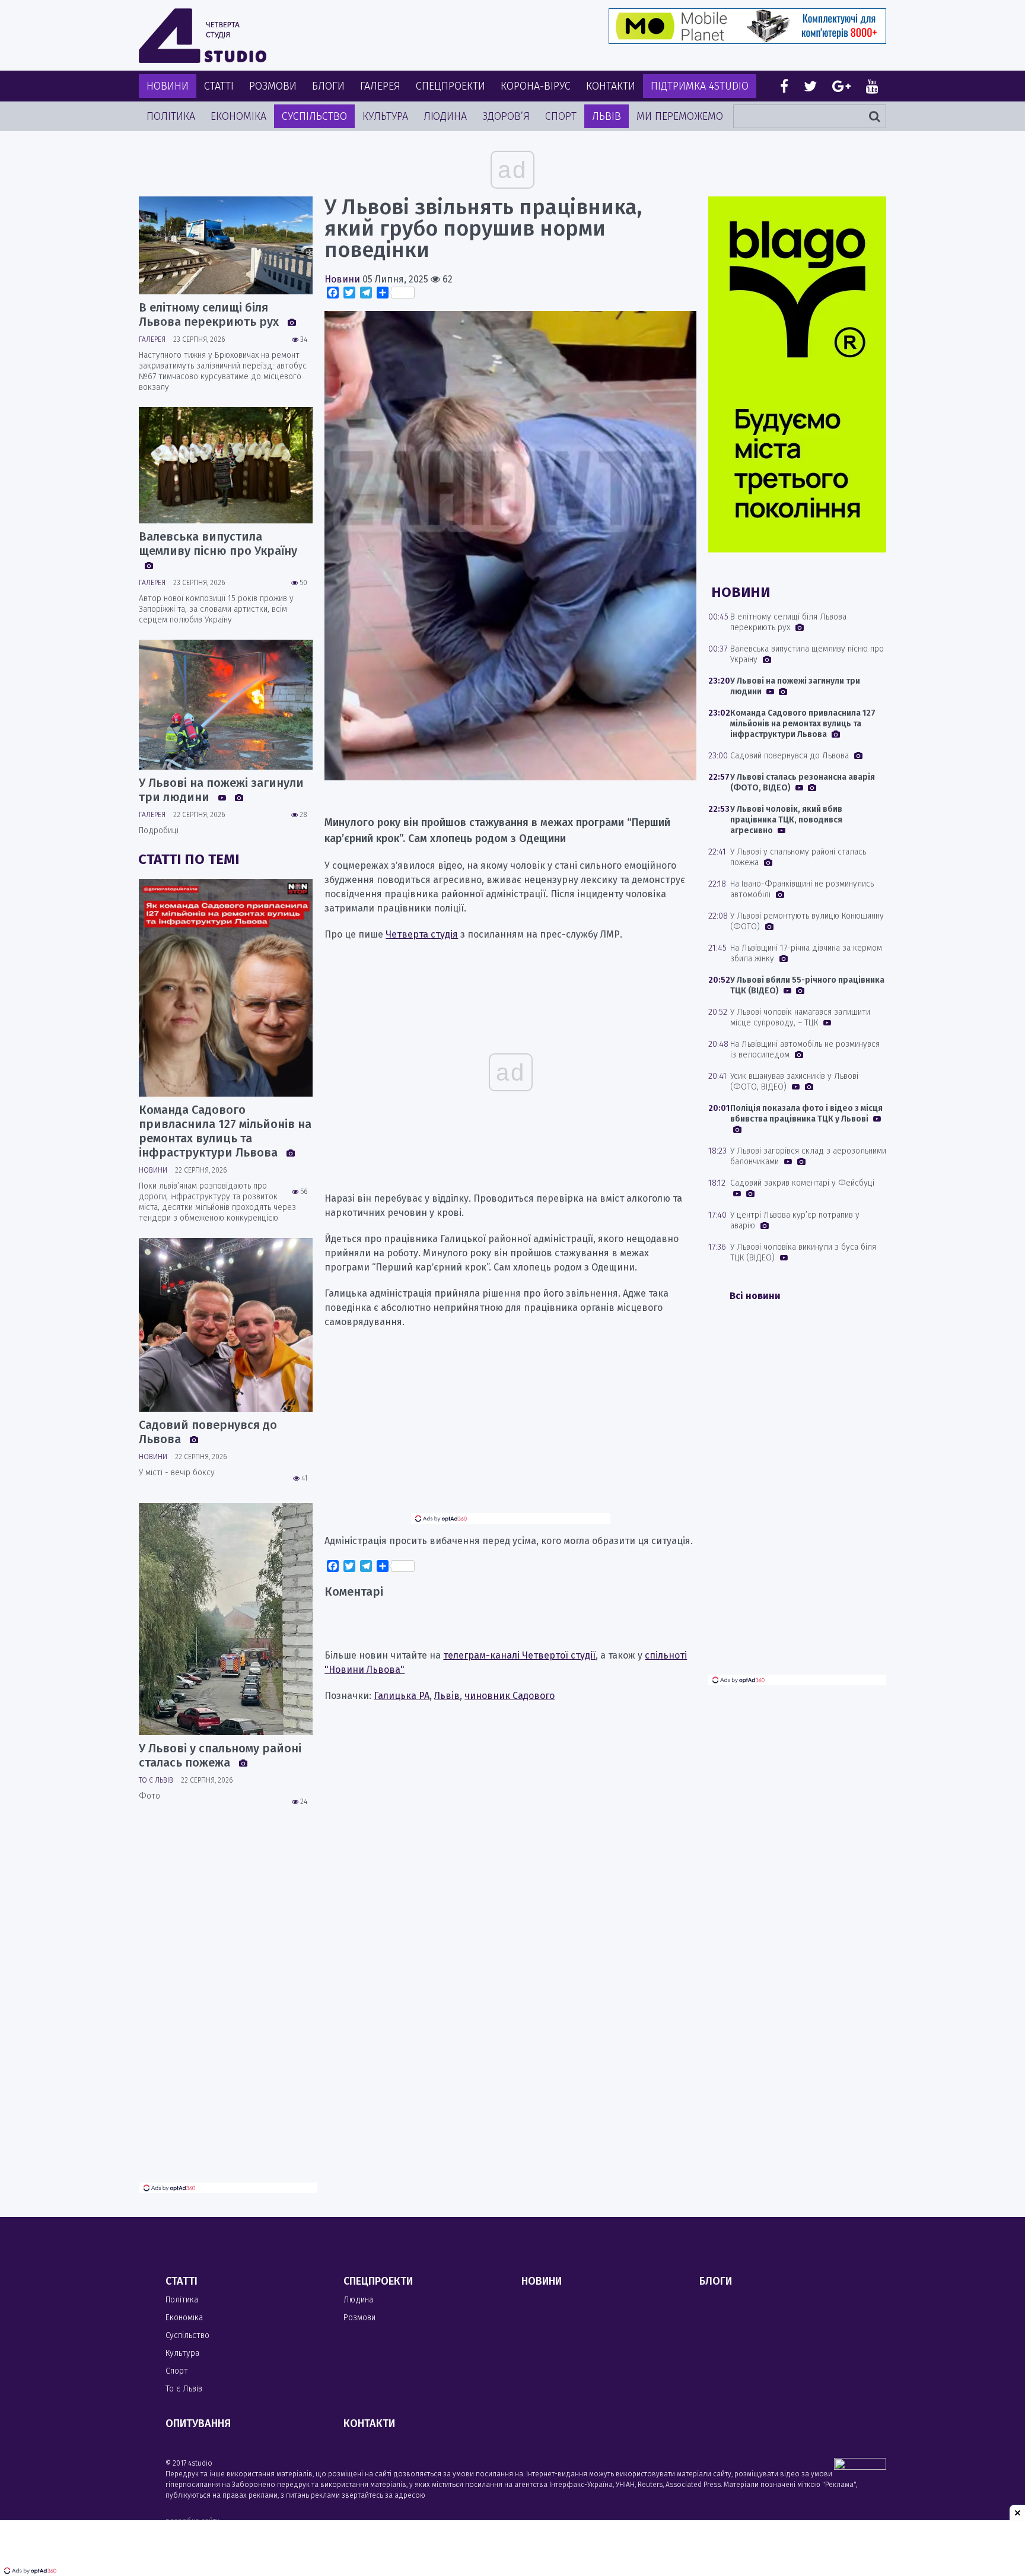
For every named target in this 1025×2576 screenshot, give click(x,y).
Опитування (198, 2423)
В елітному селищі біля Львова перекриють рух (210, 315)
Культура (385, 116)
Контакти (611, 86)
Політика (171, 116)
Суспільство (314, 116)
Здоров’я (506, 116)
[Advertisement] (511, 1430)
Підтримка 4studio (700, 86)
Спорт (561, 116)
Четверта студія (422, 934)
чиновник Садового (510, 1696)
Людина (445, 116)
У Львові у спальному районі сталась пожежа (220, 1755)
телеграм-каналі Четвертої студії (519, 1655)
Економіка (238, 116)
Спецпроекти (451, 86)
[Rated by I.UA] (860, 2467)
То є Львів (156, 1780)
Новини (168, 86)
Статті (219, 86)
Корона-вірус (536, 86)
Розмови (273, 86)
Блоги (328, 86)
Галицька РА (402, 1696)
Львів (607, 116)
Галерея (380, 86)
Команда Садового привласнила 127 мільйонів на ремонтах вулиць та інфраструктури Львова (225, 1131)
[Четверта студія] (203, 36)
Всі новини (755, 1296)
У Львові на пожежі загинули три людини (221, 790)
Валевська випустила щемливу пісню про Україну (218, 544)
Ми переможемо (680, 116)
